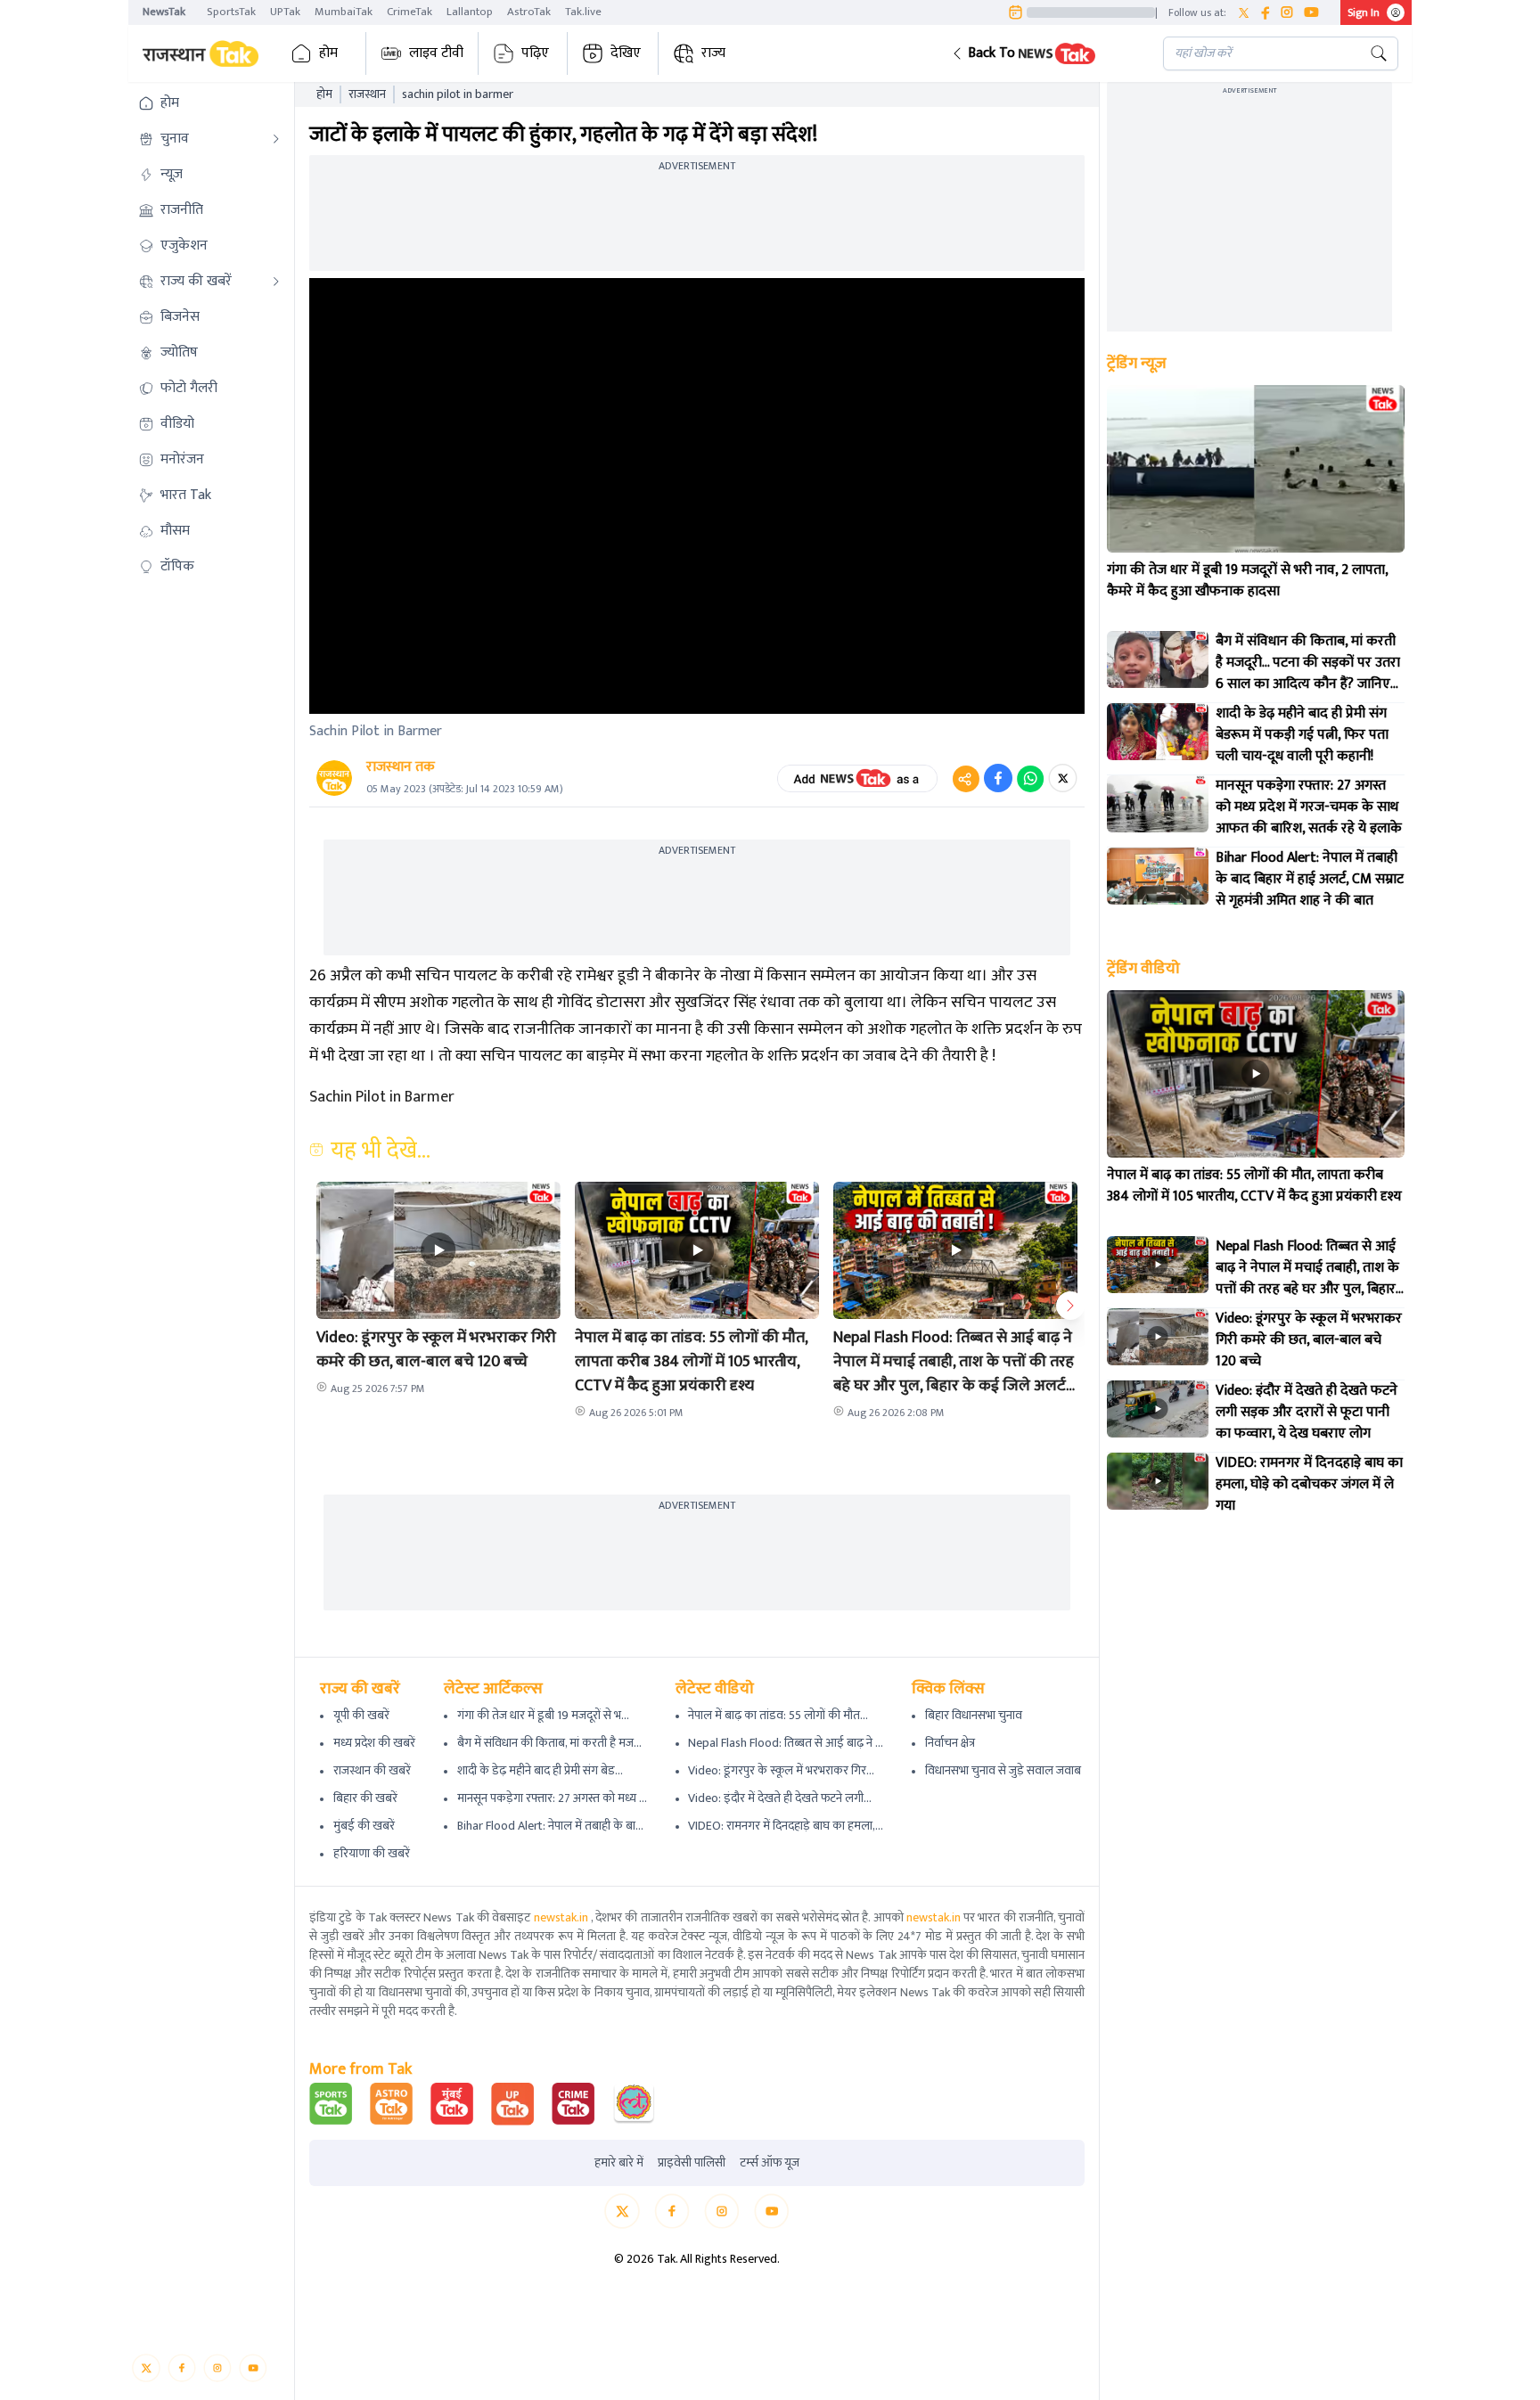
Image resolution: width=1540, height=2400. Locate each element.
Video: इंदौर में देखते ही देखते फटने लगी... (780, 1798)
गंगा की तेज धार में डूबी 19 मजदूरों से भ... (543, 1715)
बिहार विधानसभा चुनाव (974, 1715)
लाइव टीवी (436, 53)
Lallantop (470, 12)
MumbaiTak (344, 12)
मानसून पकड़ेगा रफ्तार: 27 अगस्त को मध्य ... (552, 1798)
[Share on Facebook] (998, 778)
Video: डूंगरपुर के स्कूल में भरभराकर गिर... (781, 1770)
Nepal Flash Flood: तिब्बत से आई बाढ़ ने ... (786, 1743)
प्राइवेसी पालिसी (692, 2163)
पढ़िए (535, 53)
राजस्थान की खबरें (372, 1770)
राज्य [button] (713, 53)
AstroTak (529, 12)
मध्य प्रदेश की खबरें (374, 1743)
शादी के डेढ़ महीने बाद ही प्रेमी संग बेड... (540, 1770)
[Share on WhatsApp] (1030, 778)
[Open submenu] (276, 139)
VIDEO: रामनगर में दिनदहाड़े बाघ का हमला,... (786, 1826)
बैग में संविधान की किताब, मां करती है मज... (549, 1743)
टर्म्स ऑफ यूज (770, 2163)
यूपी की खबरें (361, 1715)
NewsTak (164, 12)
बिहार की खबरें (365, 1798)
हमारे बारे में (619, 2163)
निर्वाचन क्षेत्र (950, 1743)
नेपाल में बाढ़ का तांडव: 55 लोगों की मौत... (778, 1715)
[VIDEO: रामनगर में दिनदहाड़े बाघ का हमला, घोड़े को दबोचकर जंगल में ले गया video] (1158, 1481)
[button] (1043, 53)
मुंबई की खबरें (364, 1826)
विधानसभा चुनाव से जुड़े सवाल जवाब (1003, 1770)
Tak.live (583, 12)
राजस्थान (367, 94)
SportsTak (231, 12)
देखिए (626, 53)
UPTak (285, 12)
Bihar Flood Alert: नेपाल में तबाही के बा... (550, 1826)
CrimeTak (410, 12)
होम (328, 53)
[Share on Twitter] (1063, 778)
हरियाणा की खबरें (372, 1853)
